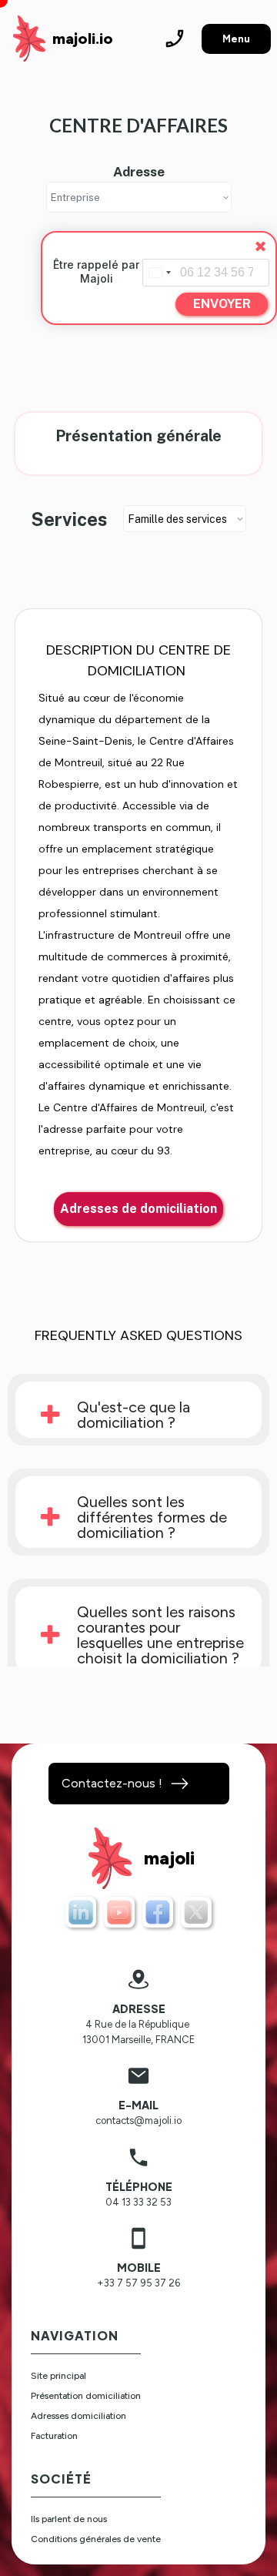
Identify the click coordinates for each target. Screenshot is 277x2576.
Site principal (58, 2376)
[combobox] (159, 273)
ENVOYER (222, 304)
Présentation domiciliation (86, 2396)
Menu (236, 39)
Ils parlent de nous (69, 2519)
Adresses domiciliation (78, 2416)
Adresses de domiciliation (138, 1209)
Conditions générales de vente (96, 2539)
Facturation (54, 2436)
